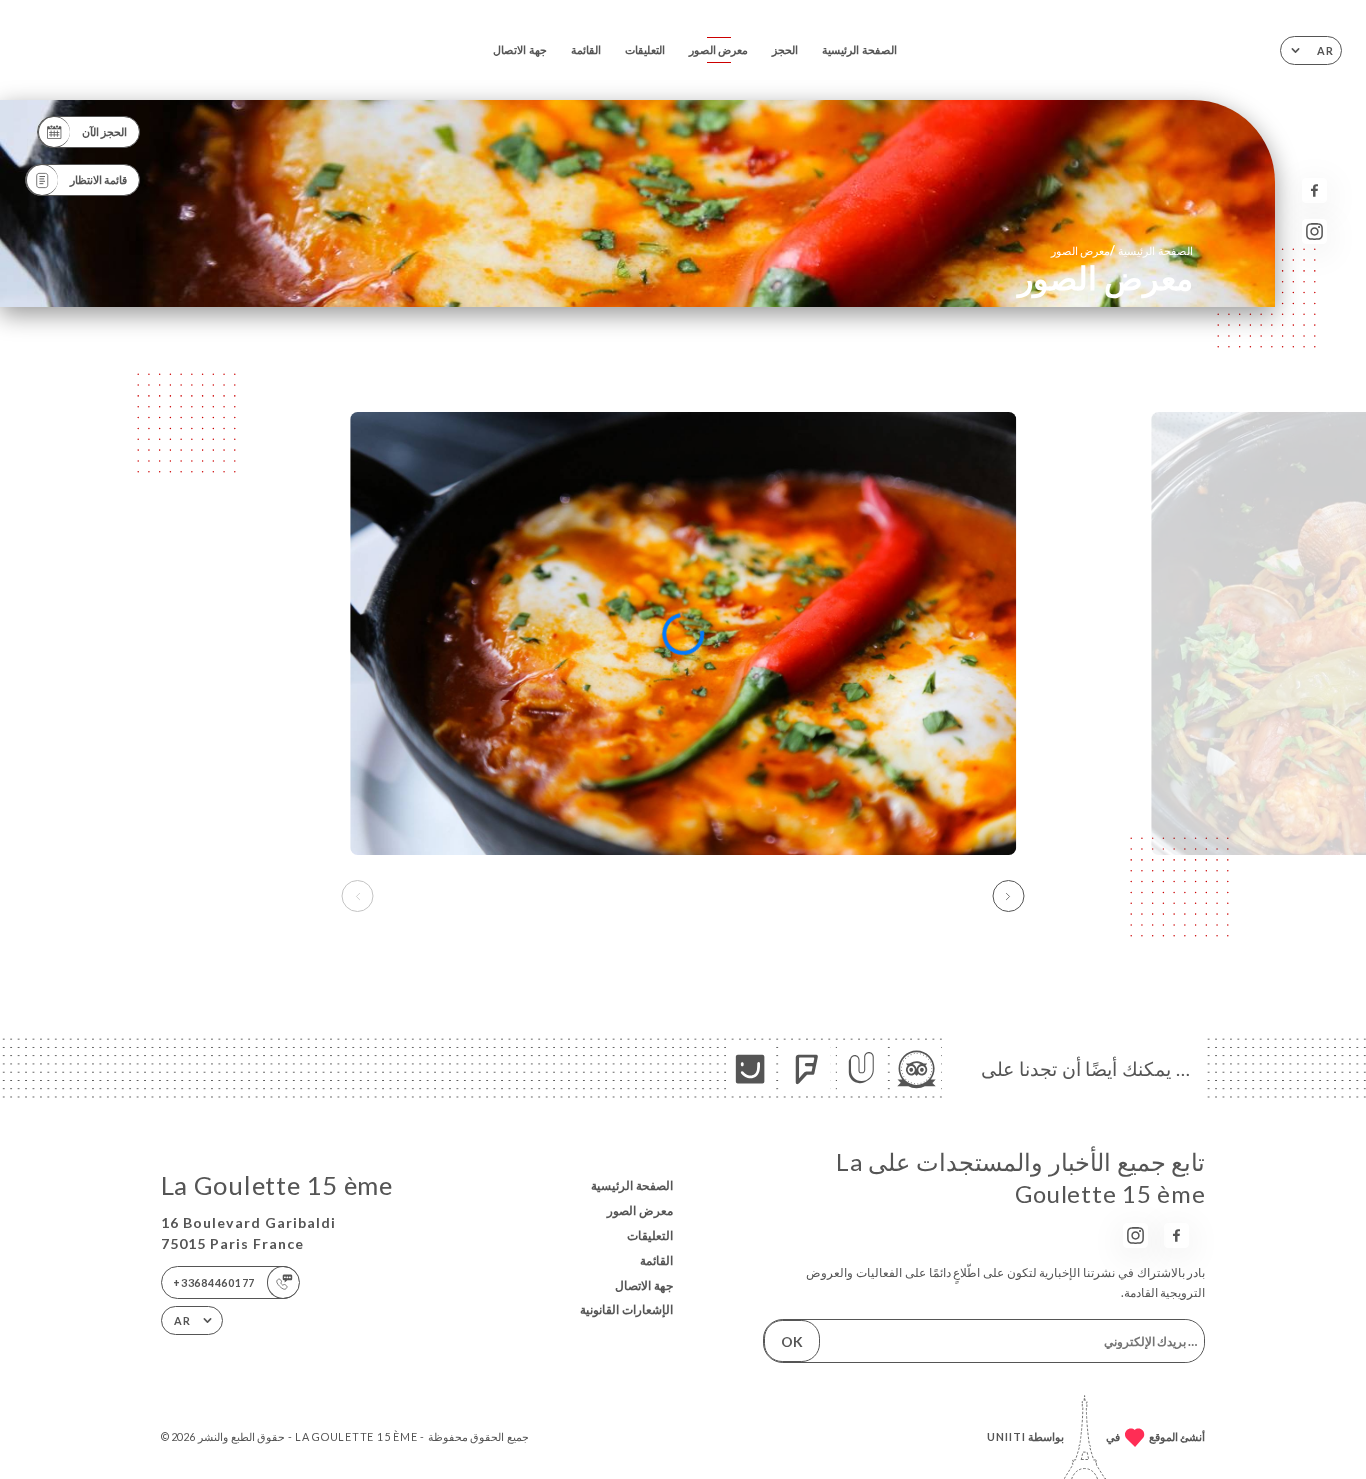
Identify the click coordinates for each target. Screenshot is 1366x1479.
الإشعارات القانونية (626, 1309)
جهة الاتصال (520, 49)
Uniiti (1006, 1436)
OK (792, 1341)
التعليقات (645, 49)
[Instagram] (1314, 231)
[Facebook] (1314, 190)
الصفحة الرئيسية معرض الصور (1122, 250)
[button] (1008, 896)
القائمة (586, 49)
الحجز (785, 49)
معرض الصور (719, 49)
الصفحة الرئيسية (859, 49)
